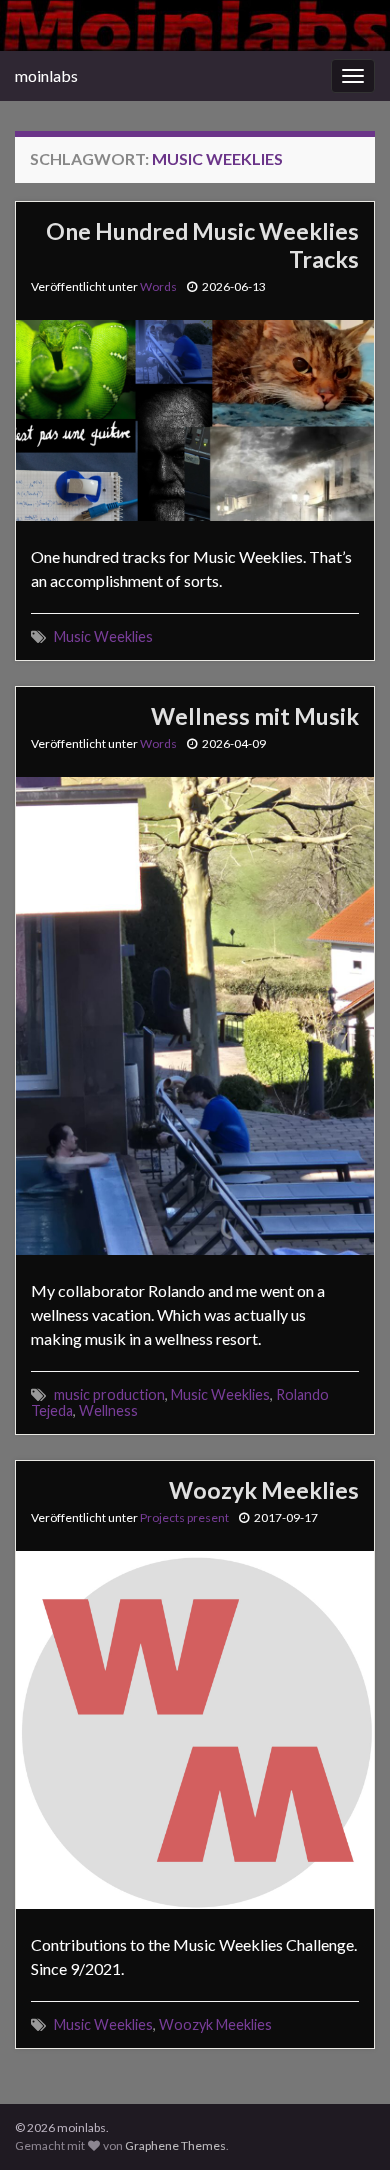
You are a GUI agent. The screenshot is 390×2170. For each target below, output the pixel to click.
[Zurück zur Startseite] (195, 25)
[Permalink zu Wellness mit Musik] (195, 1013)
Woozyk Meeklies (264, 1490)
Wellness (108, 1410)
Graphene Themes (175, 2145)
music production (109, 1394)
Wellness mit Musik (255, 716)
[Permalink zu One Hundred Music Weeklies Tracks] (195, 418)
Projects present (184, 1517)
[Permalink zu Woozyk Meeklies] (195, 1727)
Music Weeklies (103, 636)
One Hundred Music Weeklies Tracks (202, 245)
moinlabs (46, 75)
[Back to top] (345, 2125)
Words (158, 286)
